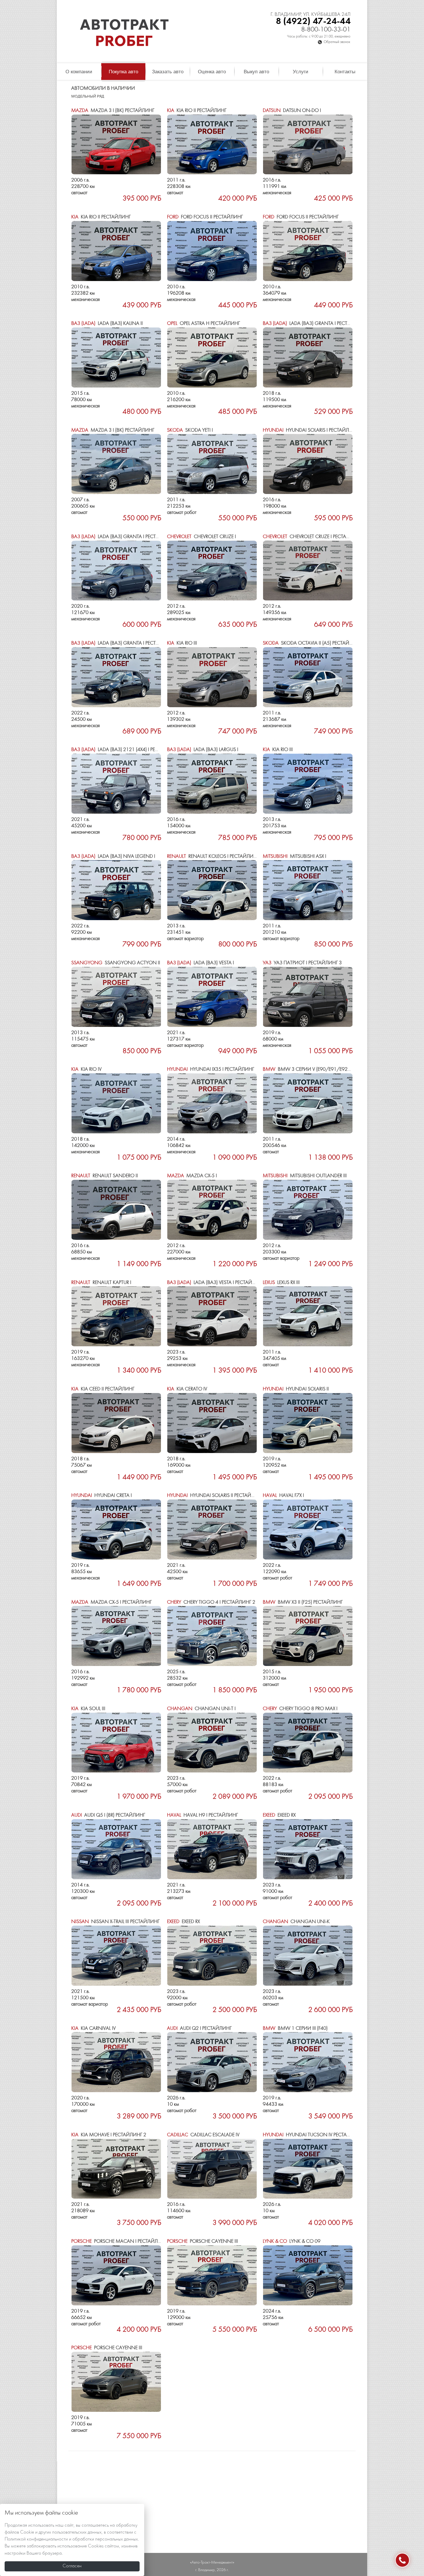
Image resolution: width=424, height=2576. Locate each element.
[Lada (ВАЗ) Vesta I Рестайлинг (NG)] (212, 1316)
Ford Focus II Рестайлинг (205, 217)
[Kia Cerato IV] (212, 1423)
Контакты (345, 72)
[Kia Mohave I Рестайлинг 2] (116, 2169)
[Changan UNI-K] (308, 1956)
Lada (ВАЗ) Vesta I (200, 963)
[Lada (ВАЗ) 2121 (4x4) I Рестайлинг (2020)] (116, 784)
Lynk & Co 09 (292, 2241)
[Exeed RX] (308, 1849)
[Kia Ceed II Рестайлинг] (116, 1423)
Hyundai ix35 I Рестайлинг (211, 1069)
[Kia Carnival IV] (116, 2062)
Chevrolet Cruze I (201, 537)
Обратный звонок (337, 42)
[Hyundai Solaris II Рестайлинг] (212, 1529)
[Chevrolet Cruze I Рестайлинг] (308, 571)
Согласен (72, 2566)
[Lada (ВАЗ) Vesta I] (212, 997)
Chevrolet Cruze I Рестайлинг (313, 537)
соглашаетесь (95, 2526)
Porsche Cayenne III (202, 2241)
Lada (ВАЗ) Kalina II (107, 324)
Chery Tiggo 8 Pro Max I (300, 1709)
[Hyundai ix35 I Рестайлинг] (212, 1103)
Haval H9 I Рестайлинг (202, 1815)
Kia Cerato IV (187, 1389)
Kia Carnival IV (93, 2029)
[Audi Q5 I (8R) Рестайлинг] (116, 1849)
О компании (79, 72)
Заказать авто (168, 72)
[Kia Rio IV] (116, 1103)
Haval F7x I (283, 1496)
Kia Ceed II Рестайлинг (103, 1389)
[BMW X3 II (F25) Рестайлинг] (308, 1636)
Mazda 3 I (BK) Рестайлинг (113, 111)
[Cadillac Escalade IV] (212, 2169)
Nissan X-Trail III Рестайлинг (115, 1922)
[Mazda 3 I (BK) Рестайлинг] (116, 145)
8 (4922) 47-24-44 (313, 21)
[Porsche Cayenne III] (212, 2275)
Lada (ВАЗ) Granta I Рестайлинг (315, 324)
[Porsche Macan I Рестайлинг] (116, 2275)
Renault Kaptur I (101, 1283)
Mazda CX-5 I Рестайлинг (111, 1602)
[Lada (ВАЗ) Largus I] (212, 784)
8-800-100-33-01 (326, 30)
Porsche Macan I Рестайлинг (119, 2241)
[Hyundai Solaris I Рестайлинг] (308, 464)
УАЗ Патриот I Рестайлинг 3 (302, 963)
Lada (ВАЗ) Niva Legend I (113, 857)
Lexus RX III (281, 1283)
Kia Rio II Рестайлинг (197, 111)
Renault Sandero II (105, 1176)
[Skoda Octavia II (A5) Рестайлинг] (308, 677)
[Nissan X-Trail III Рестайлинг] (116, 1956)
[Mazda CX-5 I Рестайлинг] (116, 1636)
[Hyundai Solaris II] (308, 1423)
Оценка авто (212, 72)
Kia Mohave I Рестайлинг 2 (109, 2135)
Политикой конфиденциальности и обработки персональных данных (71, 2539)
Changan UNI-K (296, 1922)
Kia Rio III (182, 643)
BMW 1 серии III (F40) (295, 2029)
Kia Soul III (88, 1709)
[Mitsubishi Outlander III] (308, 1210)
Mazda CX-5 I (192, 1176)
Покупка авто (123, 72)
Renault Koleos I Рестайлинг (213, 857)
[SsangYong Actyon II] (116, 997)
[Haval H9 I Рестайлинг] (212, 1849)
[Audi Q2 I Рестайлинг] (212, 2062)
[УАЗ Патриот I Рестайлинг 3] (308, 997)
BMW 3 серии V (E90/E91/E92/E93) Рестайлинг (327, 1069)
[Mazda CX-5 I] (212, 1210)
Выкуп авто (256, 72)
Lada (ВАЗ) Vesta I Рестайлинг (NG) (222, 1283)
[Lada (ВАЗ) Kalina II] (116, 357)
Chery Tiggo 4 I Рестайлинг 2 (211, 1602)
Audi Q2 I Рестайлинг (199, 2029)
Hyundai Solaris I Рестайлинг (311, 430)
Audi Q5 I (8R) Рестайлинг (108, 1815)
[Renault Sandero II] (116, 1210)
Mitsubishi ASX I (294, 857)
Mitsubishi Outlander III (305, 1176)
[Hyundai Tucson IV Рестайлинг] (308, 2169)
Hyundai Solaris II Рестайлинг (215, 1496)
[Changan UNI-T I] (212, 1743)
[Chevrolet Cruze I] (212, 571)
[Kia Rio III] (212, 677)
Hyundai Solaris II (296, 1389)
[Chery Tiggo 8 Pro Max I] (308, 1743)
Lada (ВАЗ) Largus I (203, 750)
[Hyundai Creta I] (116, 1529)
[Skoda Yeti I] (212, 464)
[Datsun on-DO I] (308, 145)
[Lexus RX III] (308, 1316)
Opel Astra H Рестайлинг (203, 324)
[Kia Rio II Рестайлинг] (212, 145)
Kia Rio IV (86, 1069)
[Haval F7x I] (308, 1529)
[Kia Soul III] (116, 1743)
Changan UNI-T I (201, 1709)
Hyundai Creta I (102, 1496)
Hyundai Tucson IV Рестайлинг (313, 2135)
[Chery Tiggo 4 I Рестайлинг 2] (212, 1636)
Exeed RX (279, 1815)
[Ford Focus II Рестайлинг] (212, 251)
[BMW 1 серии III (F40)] (308, 2062)
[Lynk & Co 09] (308, 2275)
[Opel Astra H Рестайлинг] (212, 357)
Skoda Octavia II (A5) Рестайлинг (312, 643)
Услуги (301, 72)
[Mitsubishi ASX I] (308, 890)
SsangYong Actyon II (116, 963)
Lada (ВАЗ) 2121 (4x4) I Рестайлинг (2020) (133, 750)
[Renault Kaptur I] (116, 1316)
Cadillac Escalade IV (203, 2135)
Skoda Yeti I (190, 430)
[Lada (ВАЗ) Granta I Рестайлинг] (308, 357)
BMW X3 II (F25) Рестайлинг (303, 1602)
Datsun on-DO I (292, 111)
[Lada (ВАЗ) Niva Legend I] (116, 890)
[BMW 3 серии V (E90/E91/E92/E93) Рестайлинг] (308, 1103)
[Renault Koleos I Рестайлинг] (212, 890)
